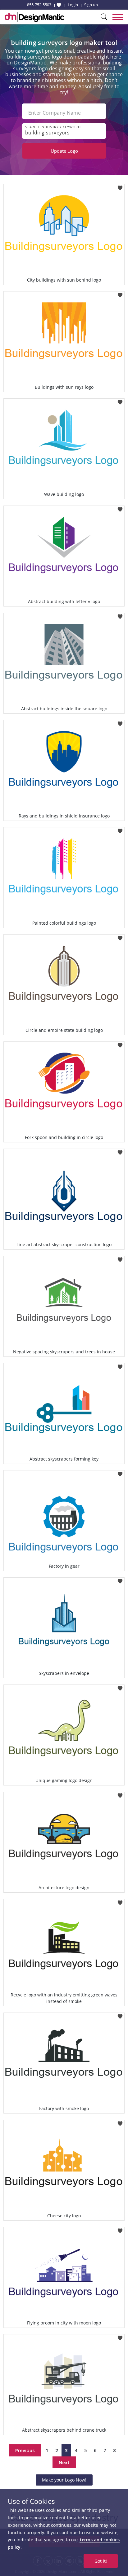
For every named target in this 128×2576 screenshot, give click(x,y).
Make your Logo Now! (64, 2480)
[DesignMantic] (34, 17)
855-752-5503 (39, 5)
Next (64, 2462)
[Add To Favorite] (120, 186)
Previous (25, 2450)
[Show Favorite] (59, 5)
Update (64, 151)
